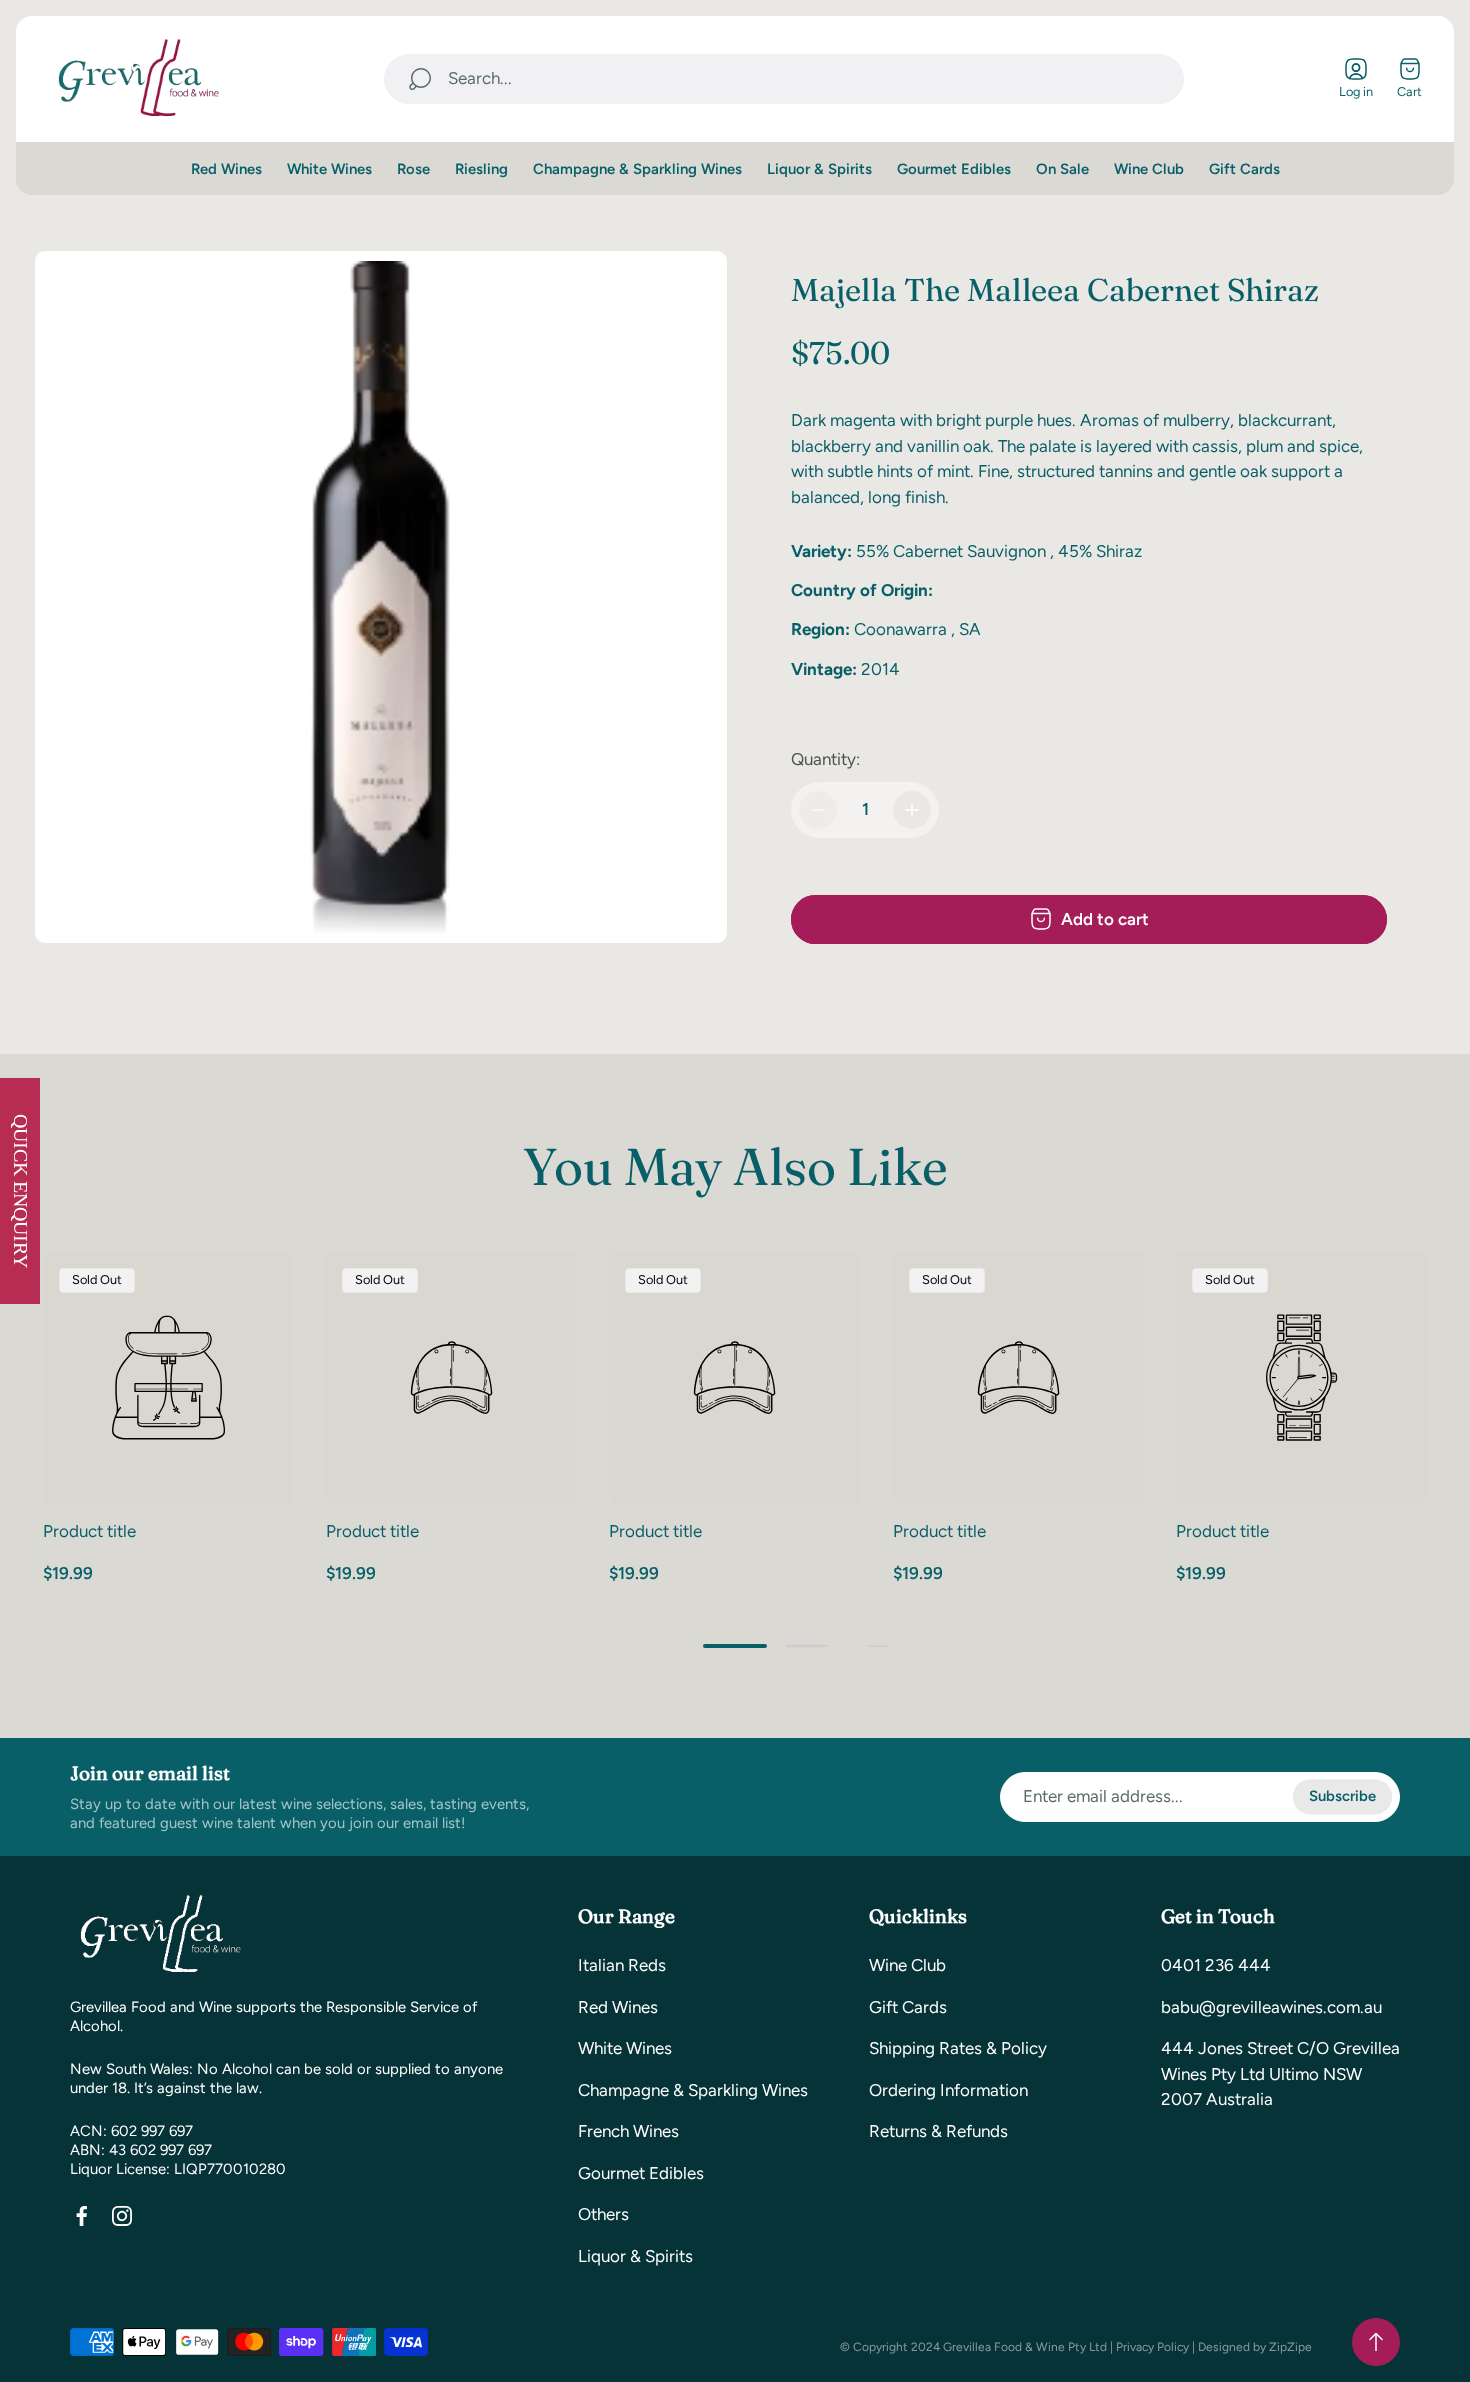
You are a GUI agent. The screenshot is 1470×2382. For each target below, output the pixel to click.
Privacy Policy (1152, 2347)
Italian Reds (622, 1965)
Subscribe (1342, 1797)
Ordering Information (948, 2090)
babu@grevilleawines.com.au (1271, 2007)
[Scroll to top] (1376, 2342)
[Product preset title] (168, 1377)
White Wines (625, 2048)
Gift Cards (908, 2007)
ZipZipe (1290, 2347)
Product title (89, 1531)
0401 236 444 (1216, 1965)
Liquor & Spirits (635, 2256)
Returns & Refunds (938, 2131)
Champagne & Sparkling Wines (693, 2090)
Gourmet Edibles (641, 2173)
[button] (735, 1646)
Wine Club (907, 1965)
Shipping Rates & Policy (958, 2048)
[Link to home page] (160, 1935)
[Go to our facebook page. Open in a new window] (82, 2216)
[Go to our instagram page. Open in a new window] (122, 2216)
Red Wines (618, 2007)
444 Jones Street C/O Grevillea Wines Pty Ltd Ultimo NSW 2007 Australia (1280, 2073)
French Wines (628, 2131)
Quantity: (825, 759)
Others (603, 2214)
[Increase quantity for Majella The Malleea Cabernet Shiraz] (912, 810)
